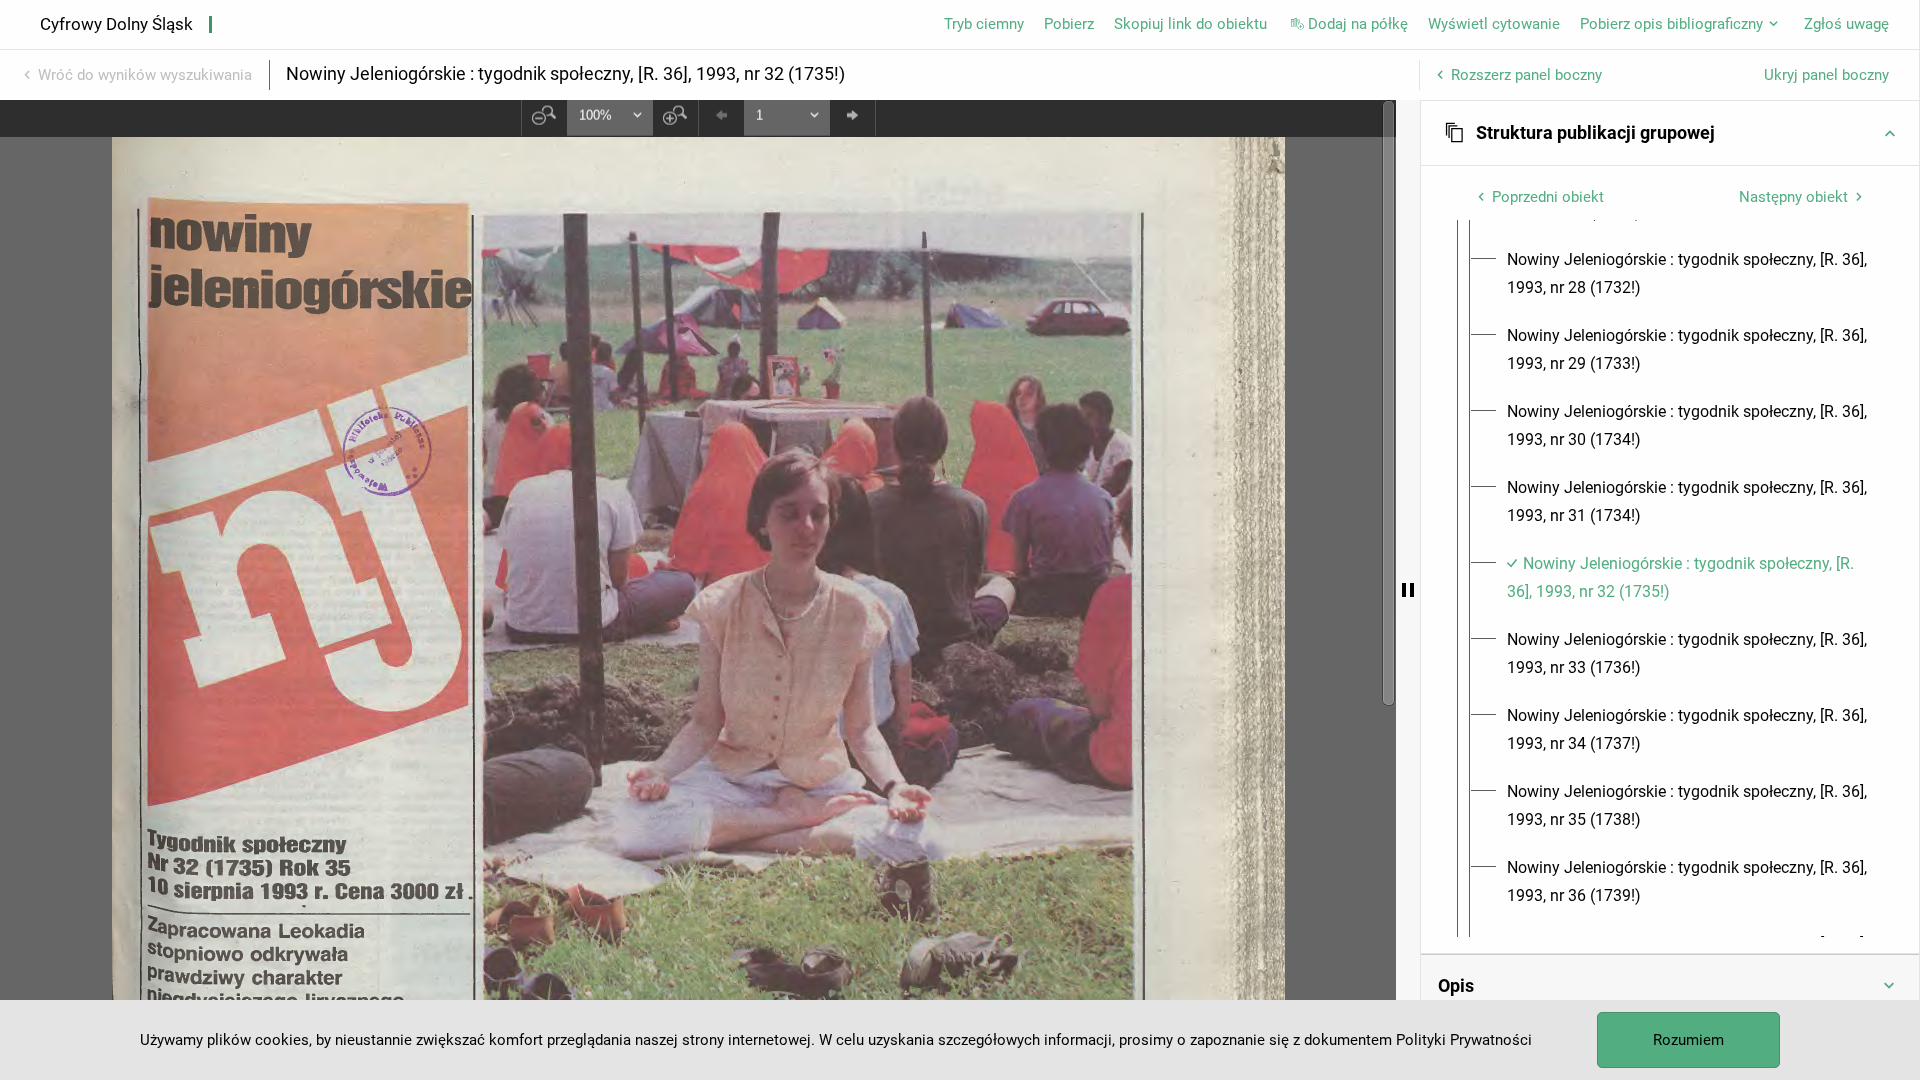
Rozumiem (1688, 1040)
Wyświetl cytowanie (1494, 24)
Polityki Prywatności (1464, 1040)
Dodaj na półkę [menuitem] (1358, 24)
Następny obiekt (1793, 197)
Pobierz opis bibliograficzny (1671, 24)
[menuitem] (1688, 274)
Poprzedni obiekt (1548, 197)
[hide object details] (1408, 590)
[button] (1670, 133)
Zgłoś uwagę (1846, 24)
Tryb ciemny (984, 24)
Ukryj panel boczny (1826, 75)
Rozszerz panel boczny (1526, 75)
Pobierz (1069, 24)
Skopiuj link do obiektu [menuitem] (1190, 24)
